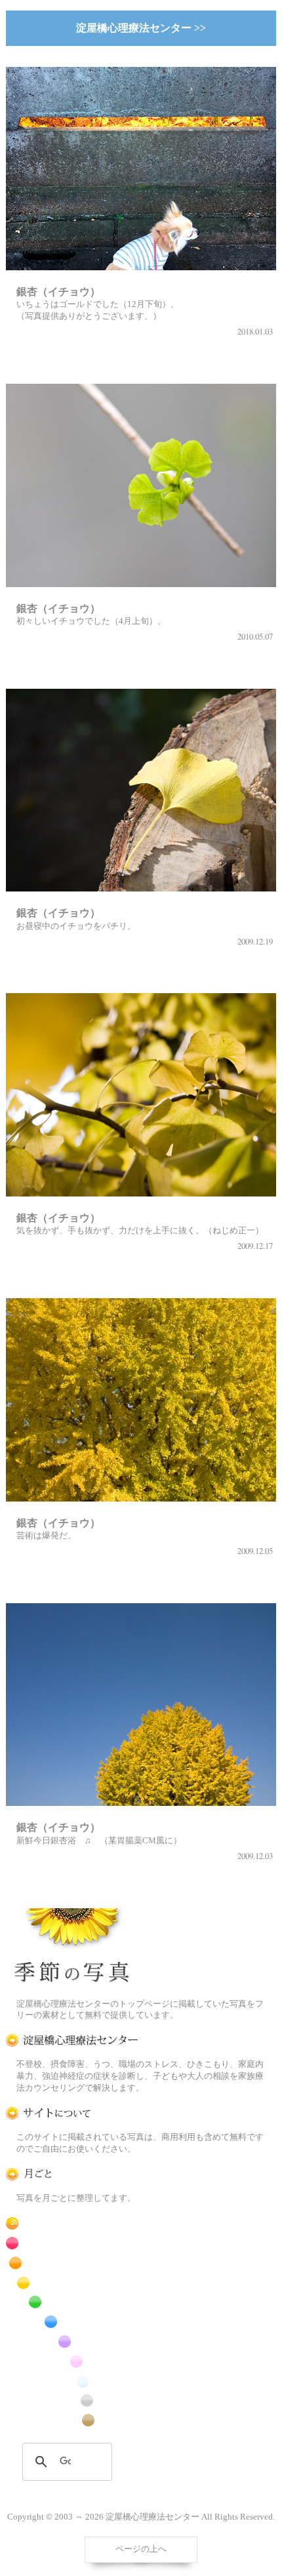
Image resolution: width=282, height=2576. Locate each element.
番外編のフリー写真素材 (72, 2420)
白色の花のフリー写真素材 (72, 2381)
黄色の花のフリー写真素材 (72, 2282)
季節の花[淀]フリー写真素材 (72, 1948)
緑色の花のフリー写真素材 (72, 2302)
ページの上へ (141, 2549)
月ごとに (72, 2174)
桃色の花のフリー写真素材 (72, 2361)
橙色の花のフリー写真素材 (72, 2263)
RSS (72, 2223)
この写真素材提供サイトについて (72, 2113)
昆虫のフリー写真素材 (72, 2401)
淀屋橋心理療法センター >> (141, 28)
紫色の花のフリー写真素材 (72, 2341)
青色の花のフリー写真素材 (72, 2322)
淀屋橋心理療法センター (72, 2040)
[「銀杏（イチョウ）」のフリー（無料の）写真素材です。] (141, 278)
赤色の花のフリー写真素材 (72, 2243)
